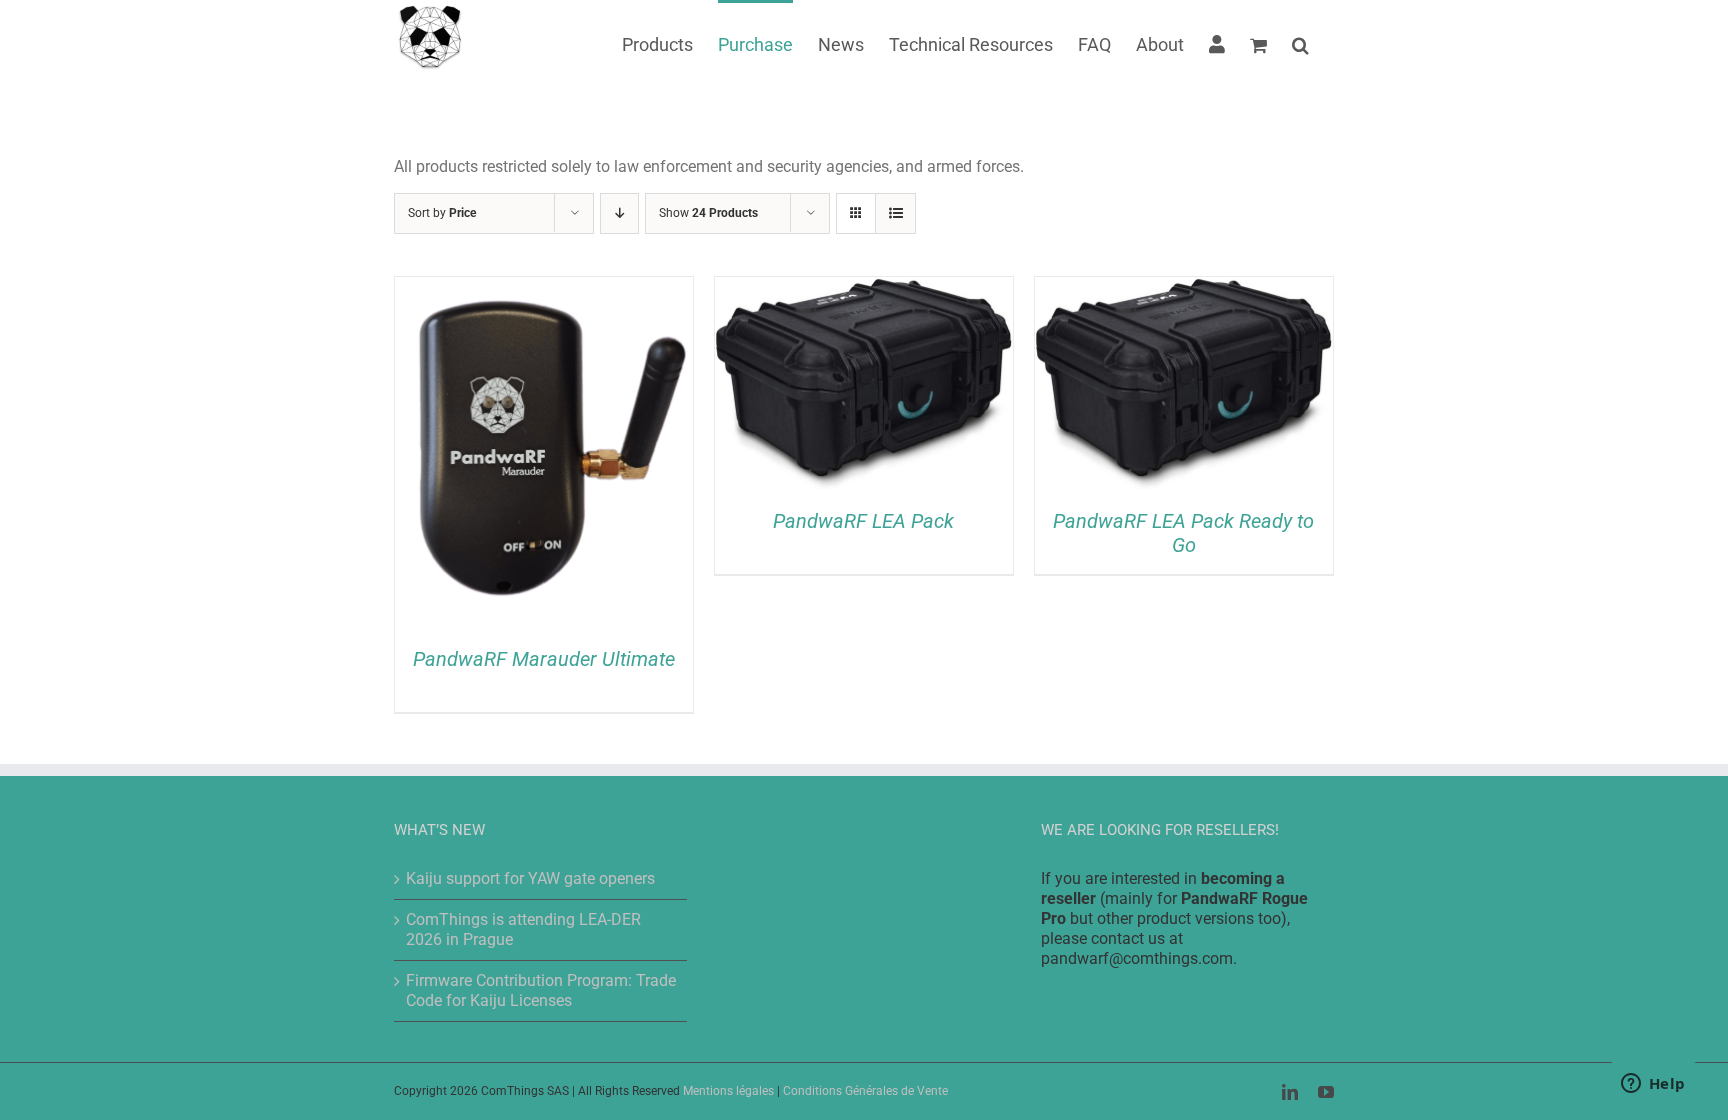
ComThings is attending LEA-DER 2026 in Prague (523, 929)
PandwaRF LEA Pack (863, 521)
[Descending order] (619, 213)
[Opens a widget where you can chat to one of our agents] (1653, 1085)
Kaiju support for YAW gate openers (530, 878)
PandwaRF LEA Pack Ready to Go (1183, 533)
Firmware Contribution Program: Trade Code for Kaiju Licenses (541, 990)
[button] (1300, 43)
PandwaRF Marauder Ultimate (544, 659)
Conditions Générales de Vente (865, 1091)
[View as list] (895, 213)
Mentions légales (728, 1091)
